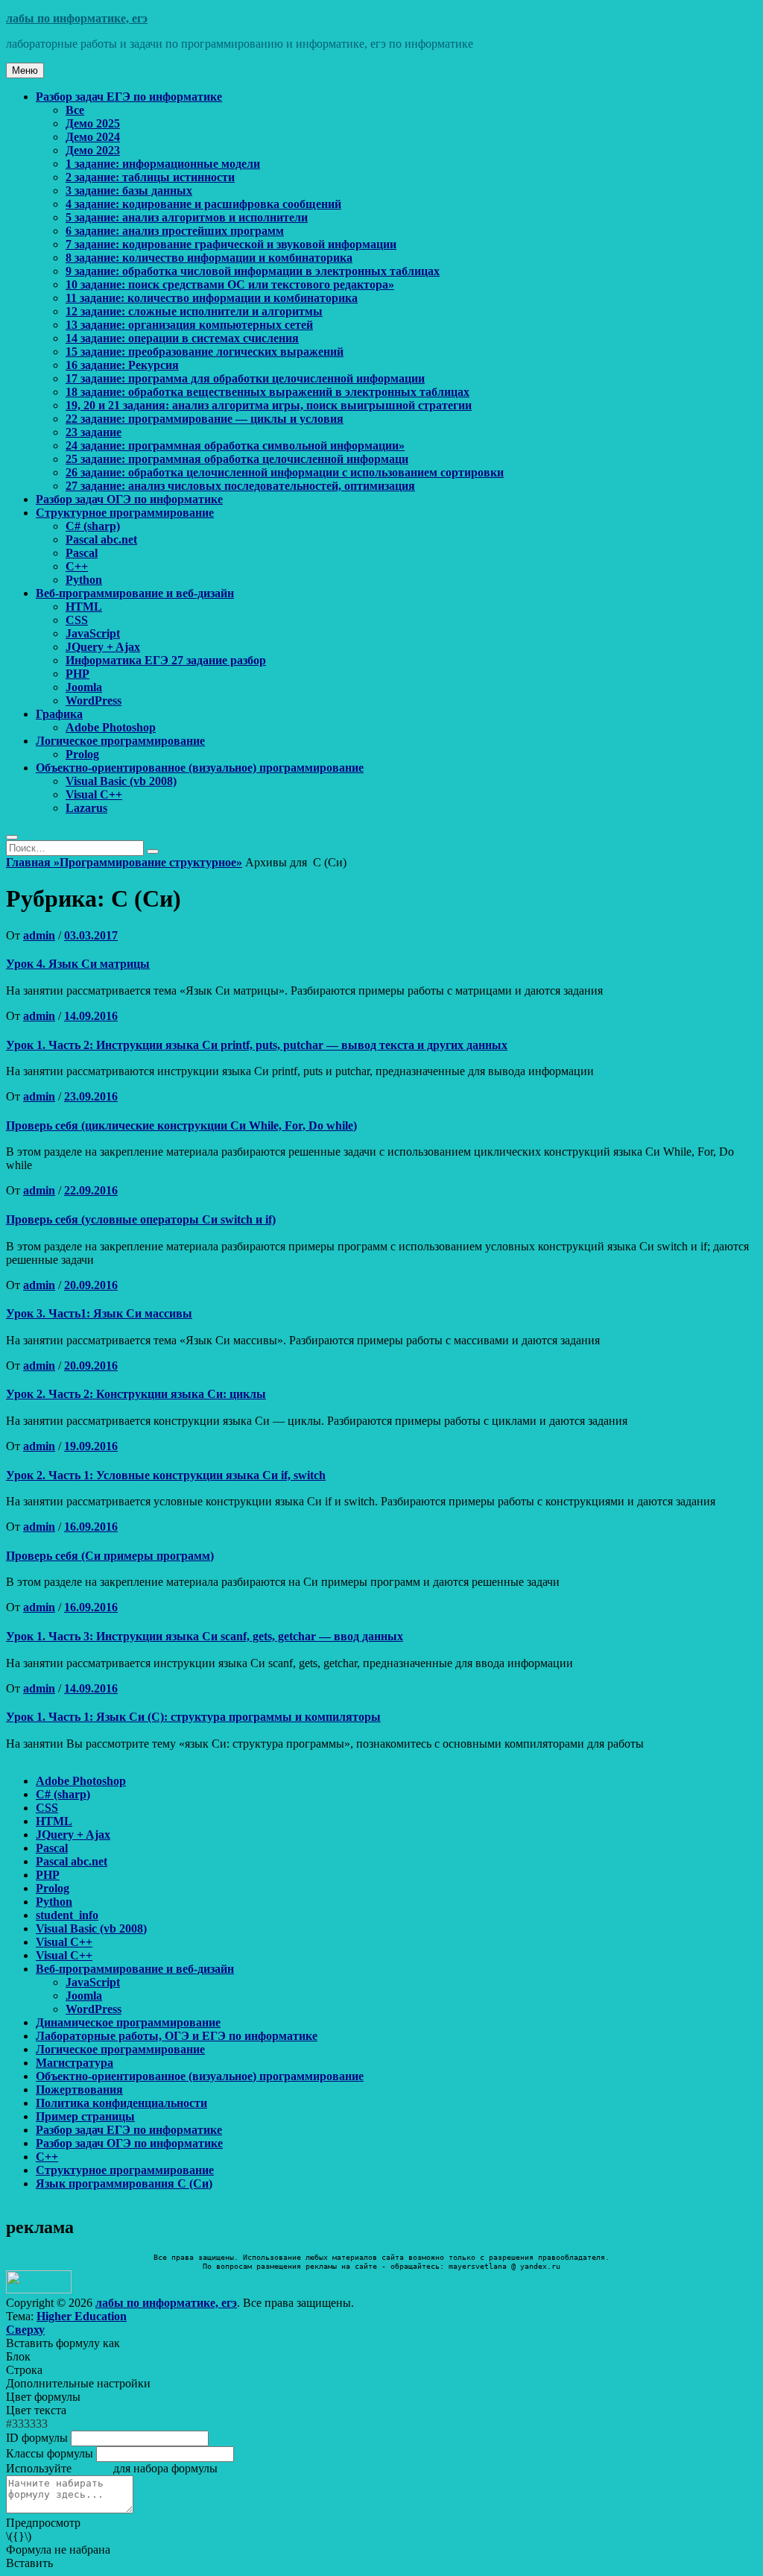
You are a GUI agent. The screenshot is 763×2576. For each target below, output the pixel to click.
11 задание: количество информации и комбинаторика (212, 298)
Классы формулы (50, 2453)
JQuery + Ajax (103, 647)
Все (75, 110)
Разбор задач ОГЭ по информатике (129, 499)
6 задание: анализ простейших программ (175, 231)
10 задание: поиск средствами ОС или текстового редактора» (230, 284)
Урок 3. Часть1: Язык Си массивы (99, 1313)
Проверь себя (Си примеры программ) (110, 1556)
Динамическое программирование (128, 2022)
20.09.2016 (91, 1285)
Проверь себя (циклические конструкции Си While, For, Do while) (181, 1125)
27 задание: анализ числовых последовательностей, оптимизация (240, 486)
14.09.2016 (91, 1016)
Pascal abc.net (101, 539)
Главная (33, 862)
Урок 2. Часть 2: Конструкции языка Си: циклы (136, 1394)
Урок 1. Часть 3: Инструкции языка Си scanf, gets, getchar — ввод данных (205, 1636)
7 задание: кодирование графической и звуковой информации (231, 244)
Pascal (82, 553)
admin (39, 935)
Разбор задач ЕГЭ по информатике (129, 97)
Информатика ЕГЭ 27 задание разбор (166, 660)
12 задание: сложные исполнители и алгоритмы (194, 311)
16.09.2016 (91, 1527)
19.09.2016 (91, 1446)
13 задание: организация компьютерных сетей (189, 325)
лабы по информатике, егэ (77, 18)
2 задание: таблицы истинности (150, 177)
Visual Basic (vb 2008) (121, 781)
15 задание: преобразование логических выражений (205, 352)
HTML (84, 607)
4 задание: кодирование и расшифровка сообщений (203, 204)
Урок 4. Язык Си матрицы (78, 964)
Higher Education (82, 2316)
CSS (77, 620)
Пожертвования (79, 2090)
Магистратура (75, 2063)
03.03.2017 (91, 935)
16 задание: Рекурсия (122, 365)
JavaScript (93, 633)
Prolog (82, 754)
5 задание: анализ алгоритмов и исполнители (187, 217)
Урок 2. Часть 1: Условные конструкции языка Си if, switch (166, 1475)
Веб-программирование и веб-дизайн (135, 593)
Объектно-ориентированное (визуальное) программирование (200, 768)
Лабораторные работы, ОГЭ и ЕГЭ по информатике (177, 2036)
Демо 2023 (93, 150)
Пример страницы (85, 2116)
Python (84, 580)
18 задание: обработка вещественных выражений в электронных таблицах (267, 392)
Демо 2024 (93, 137)
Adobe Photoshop (111, 727)
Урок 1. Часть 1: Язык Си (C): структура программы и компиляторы (193, 1717)
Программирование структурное (151, 862)
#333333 (27, 2424)
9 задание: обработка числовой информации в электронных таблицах (253, 271)
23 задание (94, 432)
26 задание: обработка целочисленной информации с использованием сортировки (285, 472)
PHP (77, 674)
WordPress (94, 700)
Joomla (84, 687)
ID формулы (37, 2438)
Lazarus (86, 808)
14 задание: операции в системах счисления (182, 338)
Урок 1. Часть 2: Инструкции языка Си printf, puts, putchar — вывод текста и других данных (257, 1045)
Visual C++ (94, 794)
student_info (67, 1915)
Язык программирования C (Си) (124, 2183)
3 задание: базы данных (129, 190)
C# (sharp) (93, 526)
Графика (59, 714)
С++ (77, 566)
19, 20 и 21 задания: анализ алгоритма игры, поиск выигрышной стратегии (269, 405)
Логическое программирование (120, 741)
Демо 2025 (93, 123)
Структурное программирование (125, 513)
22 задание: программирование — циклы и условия (205, 419)
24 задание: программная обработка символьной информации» (235, 445)
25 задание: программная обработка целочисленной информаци (237, 459)
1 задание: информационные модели (163, 164)
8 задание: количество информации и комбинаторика (209, 258)
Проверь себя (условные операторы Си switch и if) (141, 1219)
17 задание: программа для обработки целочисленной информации (245, 378)
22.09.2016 (91, 1190)
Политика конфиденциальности (121, 2103)
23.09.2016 (91, 1096)
